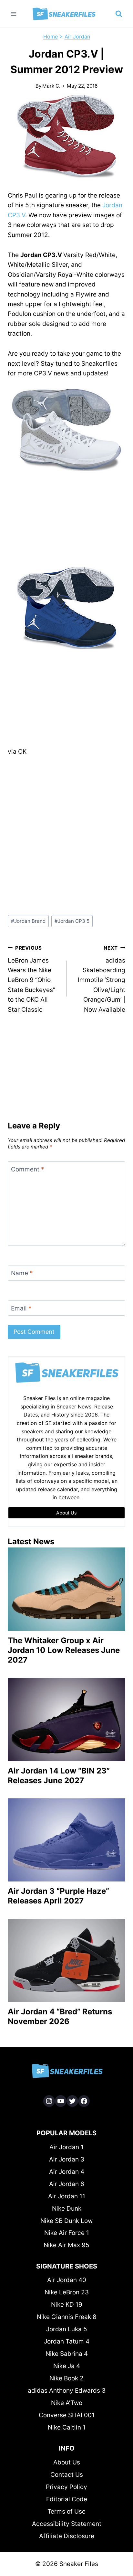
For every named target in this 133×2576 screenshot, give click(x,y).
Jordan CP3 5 (72, 921)
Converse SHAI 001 (67, 2415)
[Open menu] (14, 14)
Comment (28, 1169)
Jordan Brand (28, 921)
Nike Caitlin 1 (67, 2427)
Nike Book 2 (66, 2378)
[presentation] (66, 1589)
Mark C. (51, 86)
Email (21, 1308)
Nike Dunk (67, 2209)
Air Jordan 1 (66, 2147)
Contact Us (67, 2475)
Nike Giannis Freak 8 (67, 2317)
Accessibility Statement (67, 2524)
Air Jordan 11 (67, 2196)
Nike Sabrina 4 (67, 2354)
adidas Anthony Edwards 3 (67, 2391)
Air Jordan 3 (67, 2159)
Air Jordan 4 (67, 2172)
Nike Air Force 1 (67, 2233)
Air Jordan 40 (67, 2280)
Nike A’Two (67, 2403)
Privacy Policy (66, 2487)
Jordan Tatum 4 (67, 2341)
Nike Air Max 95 (66, 2245)
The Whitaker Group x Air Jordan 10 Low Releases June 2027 (64, 1650)
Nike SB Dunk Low (66, 2221)
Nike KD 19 (67, 2305)
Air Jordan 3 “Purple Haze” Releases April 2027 (58, 1896)
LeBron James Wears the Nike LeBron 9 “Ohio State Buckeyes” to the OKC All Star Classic (31, 979)
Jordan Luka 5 (67, 2329)
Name (22, 1273)
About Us (67, 2462)
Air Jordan (77, 37)
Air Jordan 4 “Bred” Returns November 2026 (60, 2016)
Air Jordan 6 (67, 2184)
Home (51, 37)
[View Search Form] (119, 14)
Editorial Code (67, 2499)
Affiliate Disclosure (67, 2536)
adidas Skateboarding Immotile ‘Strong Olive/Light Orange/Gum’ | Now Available (102, 979)
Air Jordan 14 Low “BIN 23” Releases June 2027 (59, 1776)
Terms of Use (66, 2511)
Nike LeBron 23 (67, 2292)
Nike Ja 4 (67, 2366)
